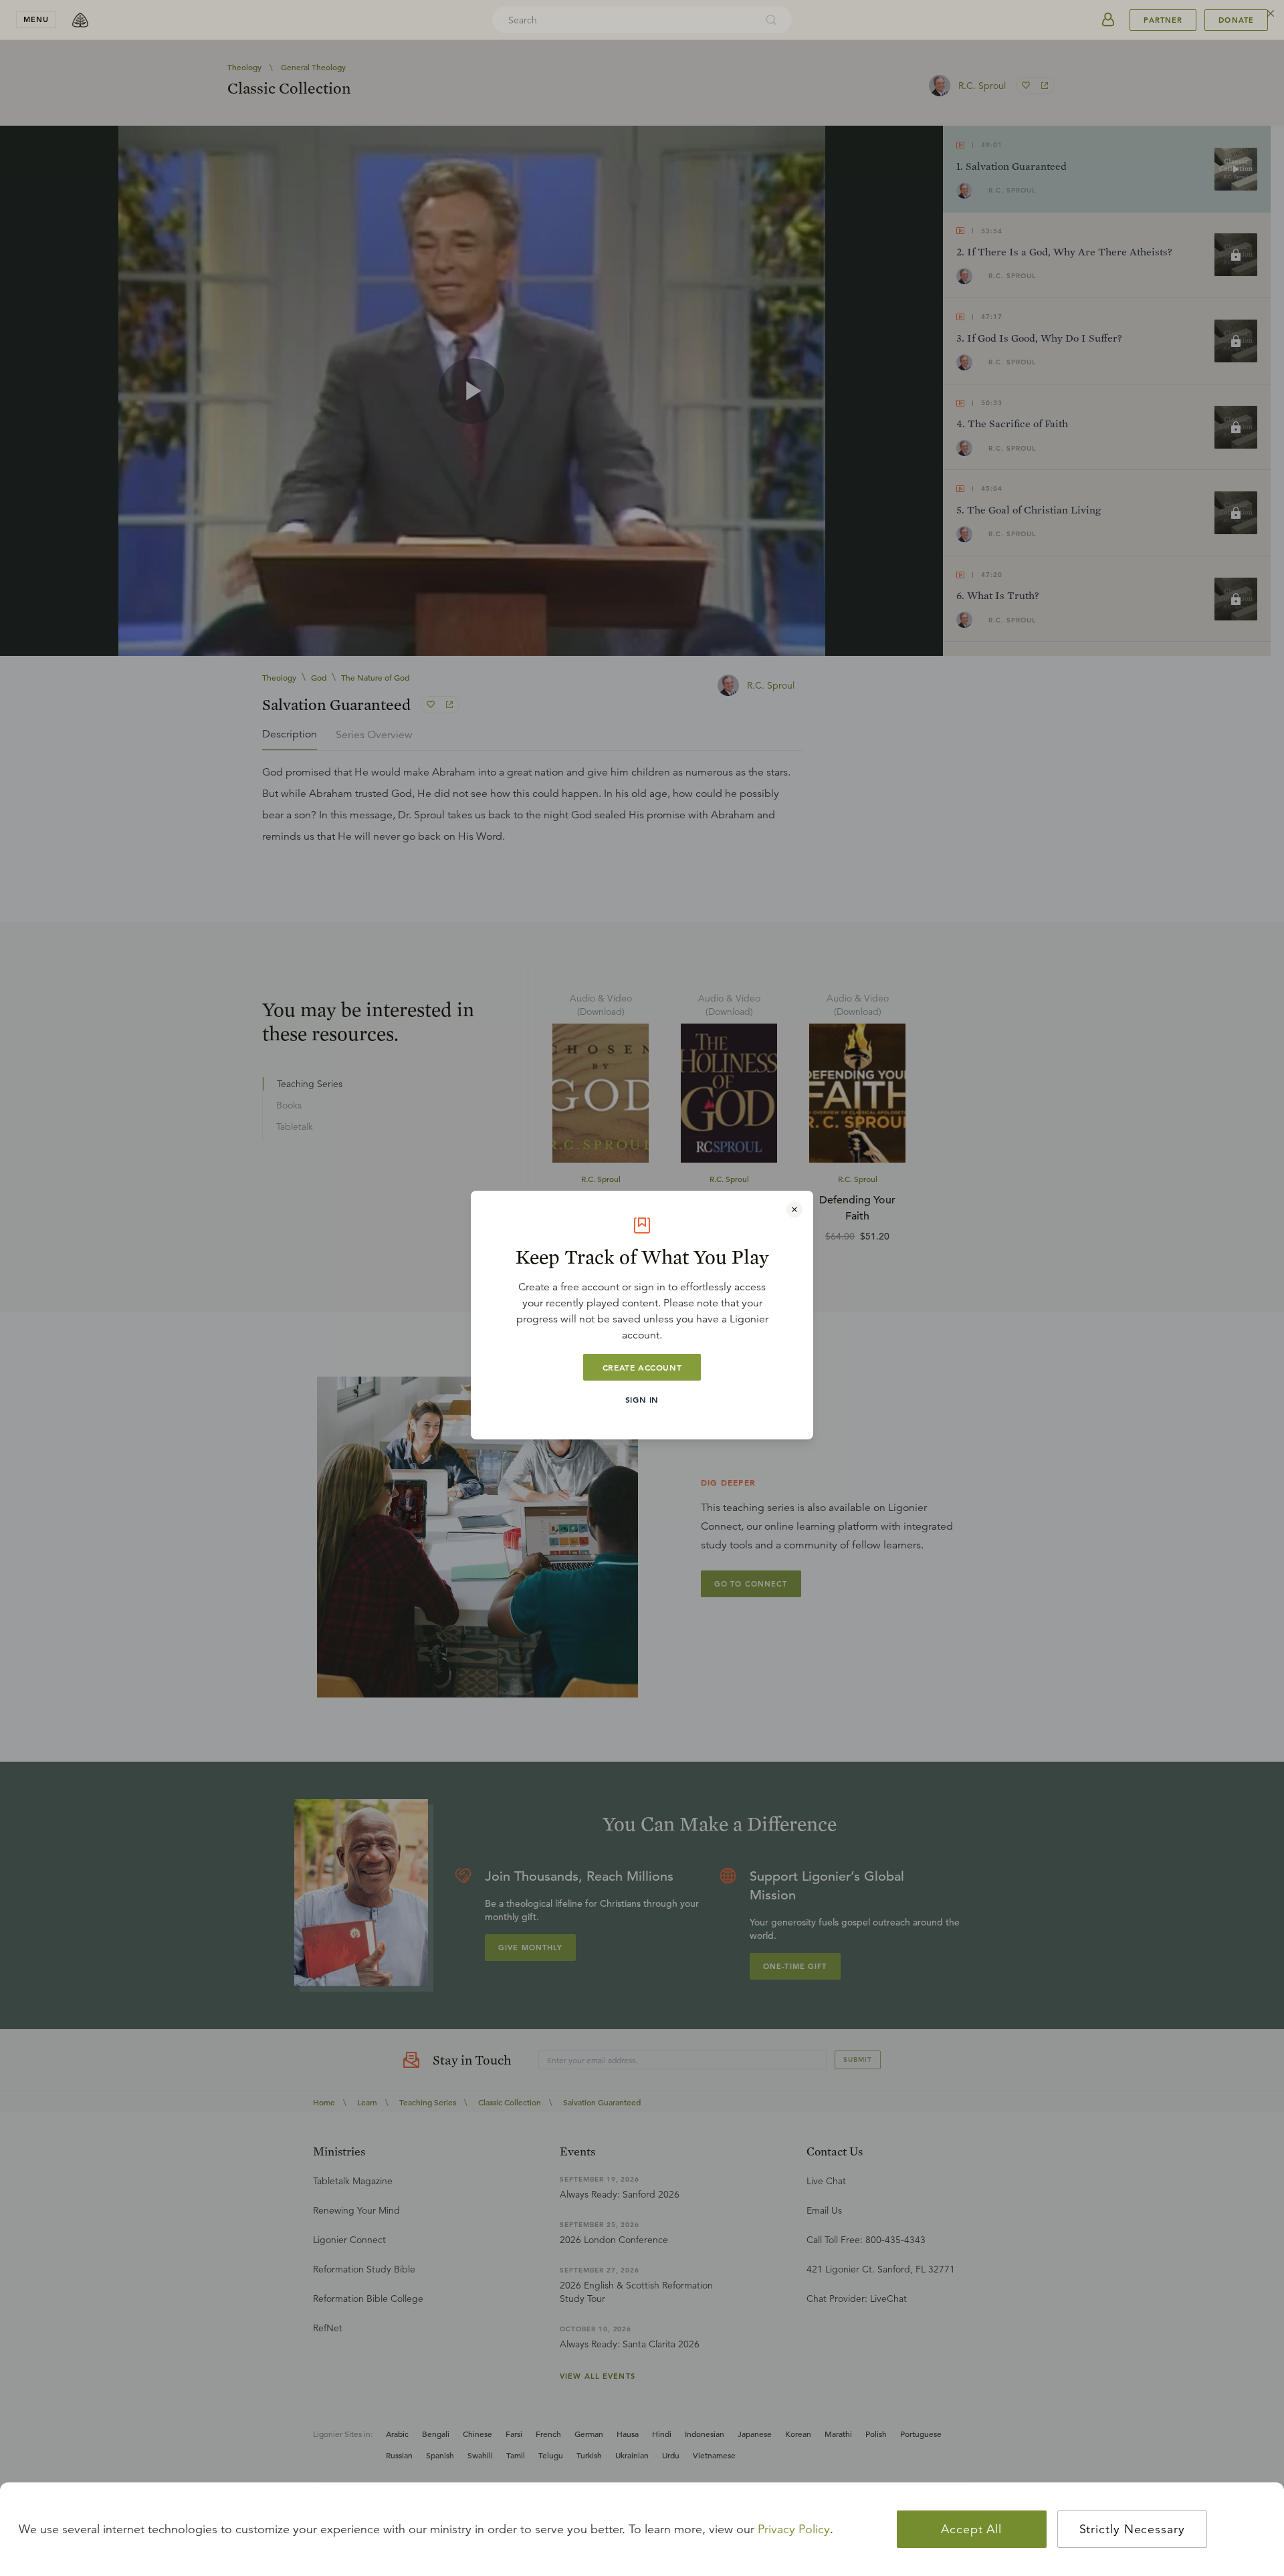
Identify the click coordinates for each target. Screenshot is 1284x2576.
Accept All (971, 2529)
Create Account (642, 1367)
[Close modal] (794, 1209)
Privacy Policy (794, 2529)
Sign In (642, 1399)
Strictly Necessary (1132, 2529)
